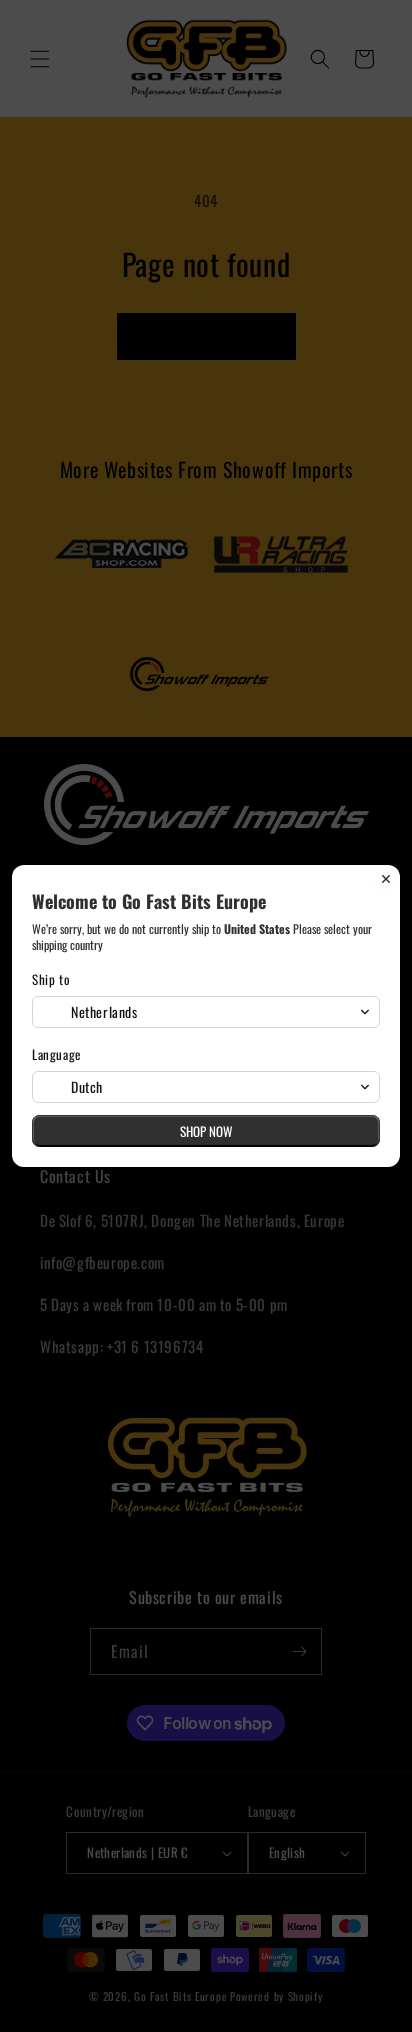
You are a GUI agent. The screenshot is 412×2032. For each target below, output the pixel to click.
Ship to (51, 979)
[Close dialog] (386, 879)
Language (56, 1054)
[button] (206, 1012)
